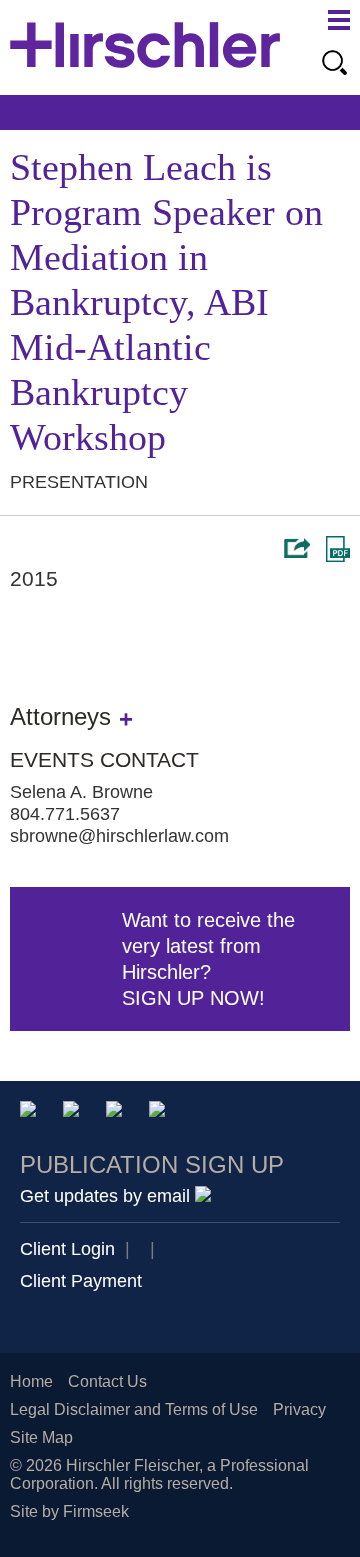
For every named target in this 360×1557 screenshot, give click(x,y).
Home (31, 1381)
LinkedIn (74, 1112)
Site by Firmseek (69, 1511)
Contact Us (107, 1381)
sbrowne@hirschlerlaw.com (119, 836)
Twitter (117, 1112)
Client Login (67, 1249)
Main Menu (339, 20)
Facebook (160, 1112)
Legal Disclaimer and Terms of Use (134, 1409)
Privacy (299, 1409)
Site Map (41, 1437)
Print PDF (338, 549)
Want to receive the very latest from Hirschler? (208, 959)
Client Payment (81, 1281)
